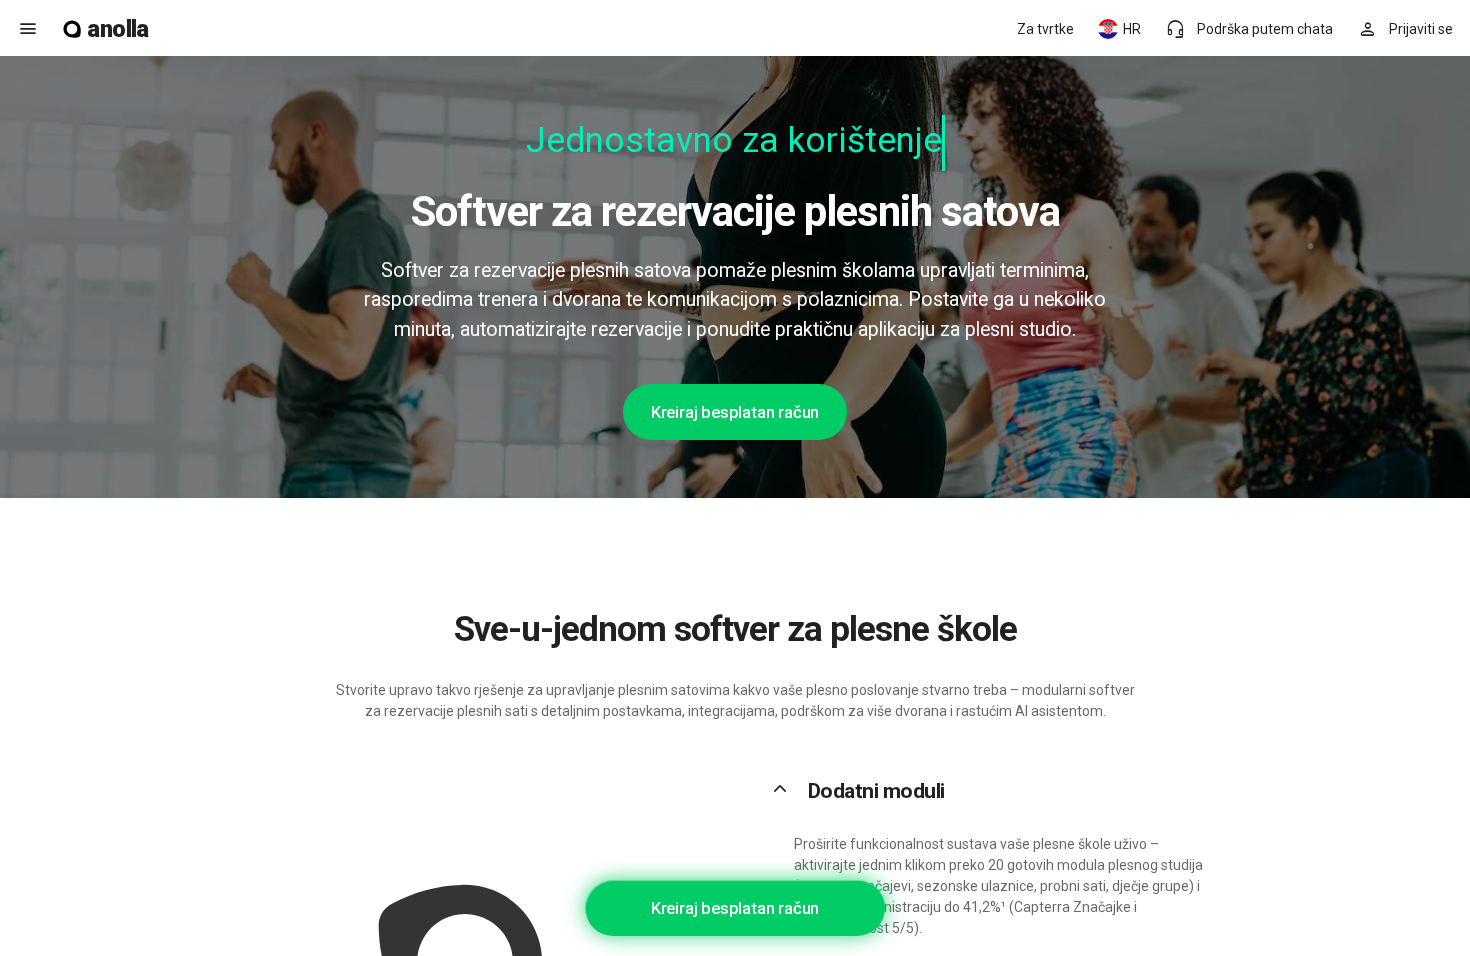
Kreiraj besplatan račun (735, 412)
